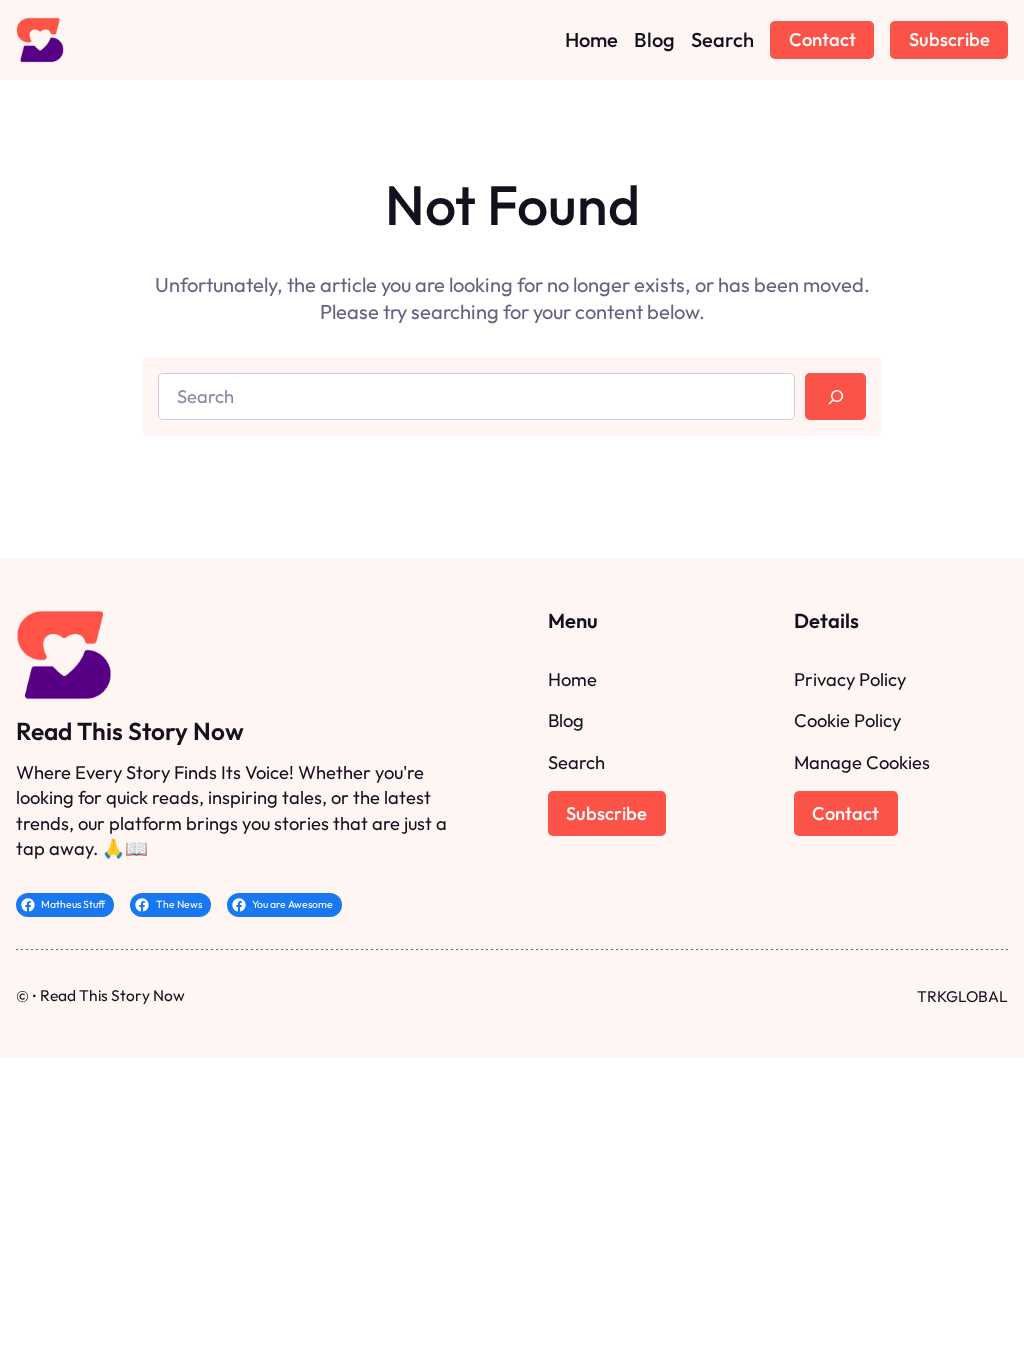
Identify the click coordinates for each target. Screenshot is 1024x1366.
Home (572, 679)
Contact (822, 39)
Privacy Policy (850, 679)
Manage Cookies (862, 762)
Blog (566, 720)
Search (576, 762)
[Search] (835, 396)
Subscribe (949, 39)
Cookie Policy (847, 720)
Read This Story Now (130, 731)
